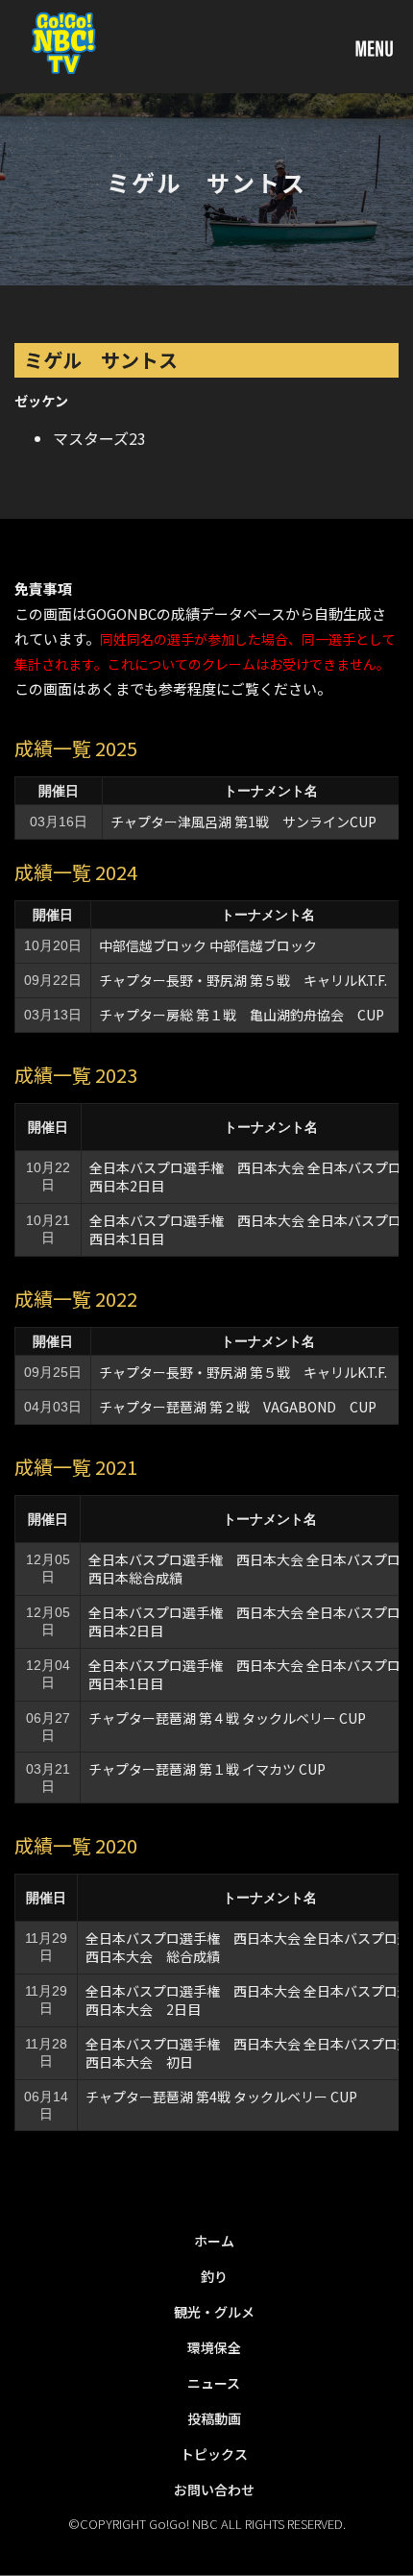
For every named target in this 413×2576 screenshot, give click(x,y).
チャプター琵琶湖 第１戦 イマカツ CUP (207, 1769)
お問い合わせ (214, 2490)
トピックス (214, 2454)
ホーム (214, 2241)
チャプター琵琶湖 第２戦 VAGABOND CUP (238, 1407)
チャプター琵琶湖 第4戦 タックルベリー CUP (221, 2097)
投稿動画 (214, 2418)
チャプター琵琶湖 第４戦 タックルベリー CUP (227, 1718)
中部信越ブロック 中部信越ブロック (208, 945)
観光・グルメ (214, 2312)
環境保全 (214, 2347)
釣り (214, 2276)
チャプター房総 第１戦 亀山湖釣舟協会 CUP (242, 1015)
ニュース (214, 2383)
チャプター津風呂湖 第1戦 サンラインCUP (243, 822)
